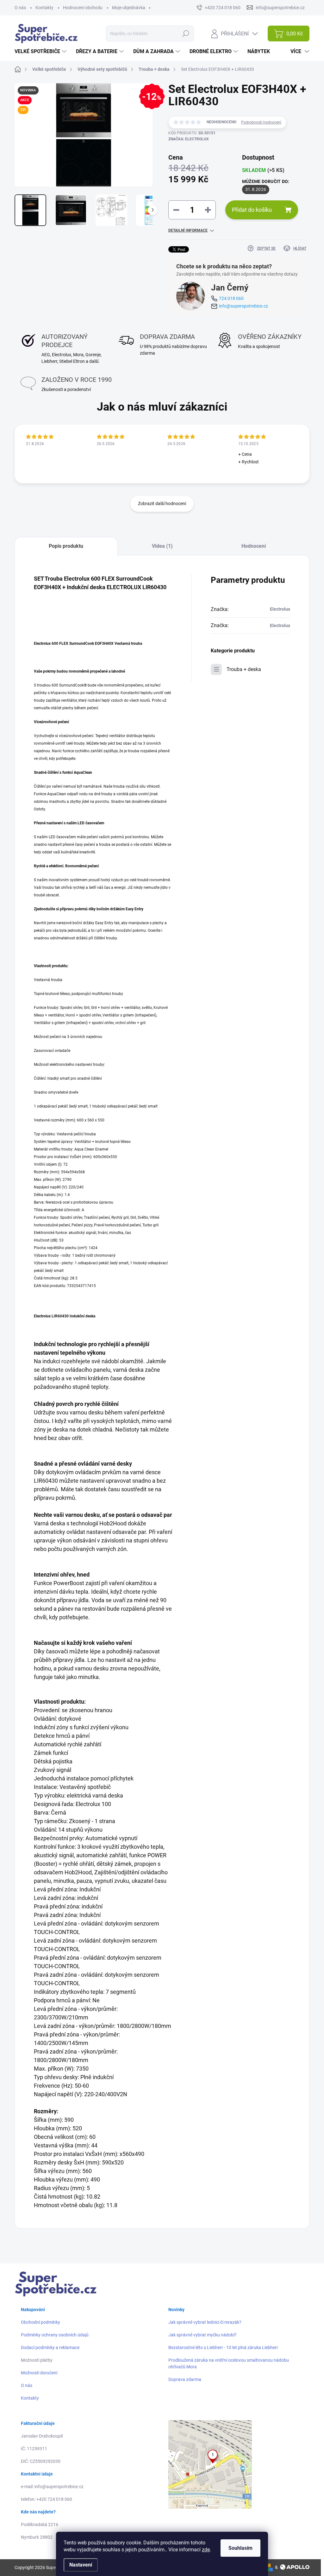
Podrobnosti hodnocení (261, 122)
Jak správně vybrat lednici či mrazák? (205, 2322)
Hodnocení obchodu (83, 8)
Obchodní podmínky (40, 2322)
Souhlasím (240, 2548)
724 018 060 (231, 298)
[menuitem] (41, 52)
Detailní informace (188, 230)
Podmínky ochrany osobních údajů (55, 2335)
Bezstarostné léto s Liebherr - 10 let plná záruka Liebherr (223, 2347)
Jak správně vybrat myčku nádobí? (202, 2335)
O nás (20, 8)
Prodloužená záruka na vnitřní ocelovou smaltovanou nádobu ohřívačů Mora (229, 2363)
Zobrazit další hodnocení (162, 504)
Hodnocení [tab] (254, 546)
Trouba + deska (244, 669)
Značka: (189, 139)
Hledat (186, 34)
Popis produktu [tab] (66, 546)
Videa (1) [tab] (162, 546)
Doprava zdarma (185, 2379)
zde (206, 2550)
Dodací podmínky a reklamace (50, 2347)
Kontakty (44, 8)
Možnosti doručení (39, 2373)
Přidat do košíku (252, 210)
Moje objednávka (129, 8)
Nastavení (81, 2565)
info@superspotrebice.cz (243, 306)
